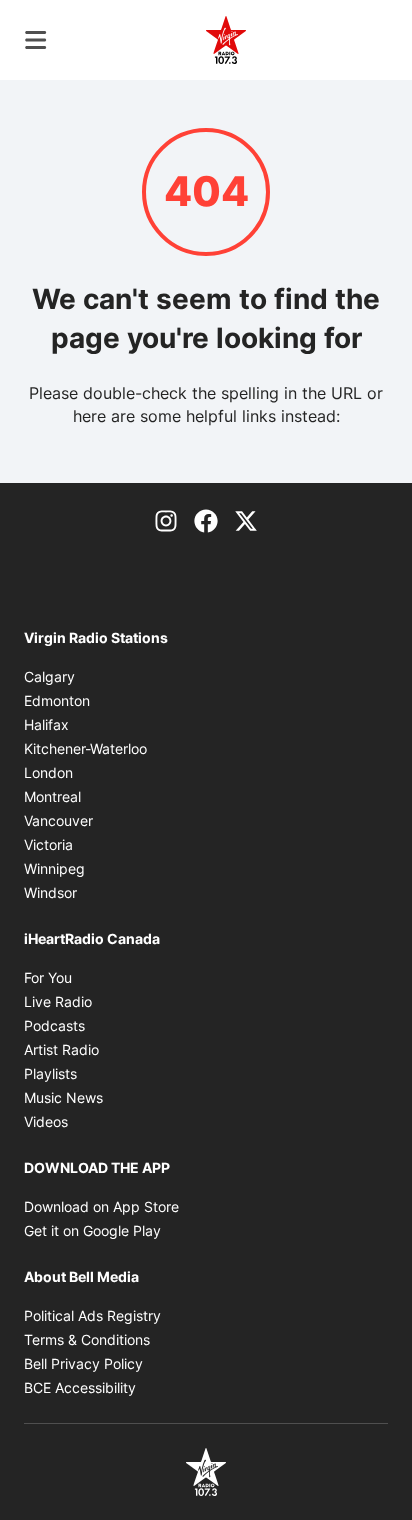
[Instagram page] (166, 519)
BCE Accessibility (80, 1387)
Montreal (52, 796)
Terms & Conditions (87, 1339)
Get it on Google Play (92, 1230)
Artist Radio (61, 1049)
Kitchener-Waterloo (85, 748)
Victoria (48, 844)
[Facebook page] (206, 519)
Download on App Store (101, 1206)
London (48, 772)
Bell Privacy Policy (83, 1363)
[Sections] (36, 40)
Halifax (46, 724)
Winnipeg (54, 868)
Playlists (50, 1073)
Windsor (50, 892)
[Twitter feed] (246, 519)
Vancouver (58, 820)
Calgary (49, 676)
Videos (46, 1121)
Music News (63, 1097)
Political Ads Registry (92, 1315)
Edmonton (57, 700)
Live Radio (58, 1001)
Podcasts (54, 1025)
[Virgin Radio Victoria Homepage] (226, 40)
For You (48, 977)
